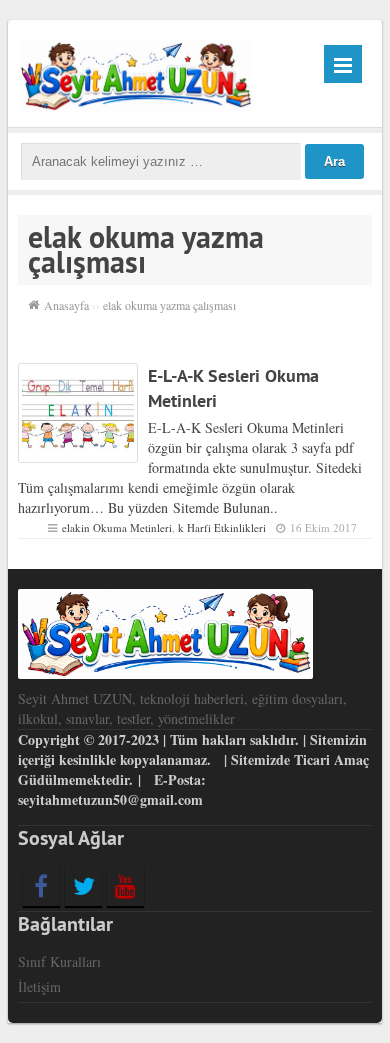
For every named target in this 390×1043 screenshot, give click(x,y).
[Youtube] (125, 886)
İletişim (39, 986)
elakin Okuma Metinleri (117, 527)
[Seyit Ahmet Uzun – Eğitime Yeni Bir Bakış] (135, 73)
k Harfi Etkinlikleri (222, 527)
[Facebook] (41, 886)
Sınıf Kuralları (59, 961)
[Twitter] (83, 886)
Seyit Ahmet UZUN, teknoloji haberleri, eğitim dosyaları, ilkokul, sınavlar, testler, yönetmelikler (182, 708)
